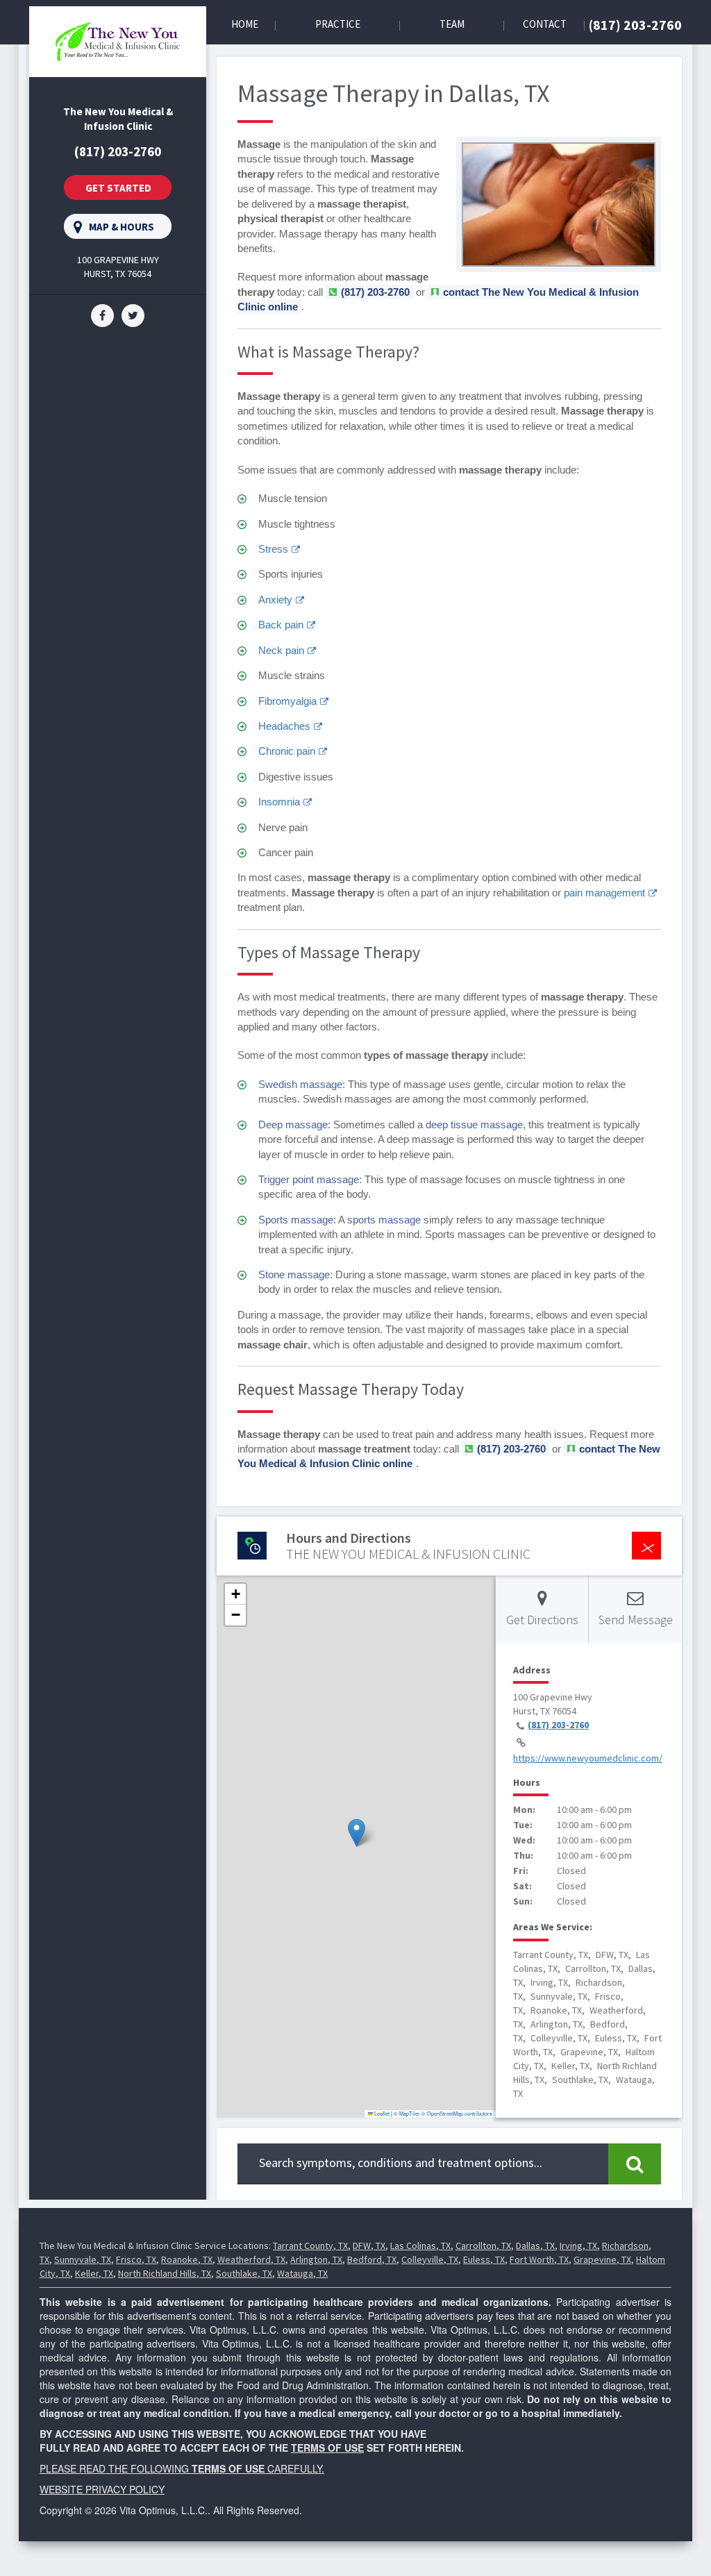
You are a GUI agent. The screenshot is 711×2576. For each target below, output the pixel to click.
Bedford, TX (372, 2259)
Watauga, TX (302, 2273)
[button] (357, 1833)
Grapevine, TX (602, 2259)
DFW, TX (369, 2245)
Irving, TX (578, 2245)
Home (245, 24)
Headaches (284, 726)
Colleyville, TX (430, 2259)
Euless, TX (484, 2259)
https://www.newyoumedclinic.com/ (588, 1758)
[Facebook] (102, 315)
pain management (604, 893)
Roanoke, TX (187, 2259)
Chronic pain (287, 751)
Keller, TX (94, 2273)
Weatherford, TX (251, 2259)
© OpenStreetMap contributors (457, 2113)
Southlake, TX (244, 2273)
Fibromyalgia (287, 701)
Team (452, 24)
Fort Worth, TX (539, 2259)
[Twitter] (133, 315)
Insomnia (279, 802)
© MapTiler (407, 2113)
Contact (545, 24)
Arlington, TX (316, 2259)
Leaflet (381, 2113)
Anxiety (275, 600)
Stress (273, 549)
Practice (338, 24)
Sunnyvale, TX (83, 2259)
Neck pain (281, 650)
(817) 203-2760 (635, 25)
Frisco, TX (136, 2259)
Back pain (281, 625)
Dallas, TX (535, 2245)
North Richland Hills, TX (165, 2273)
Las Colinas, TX (420, 2245)
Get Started (118, 188)
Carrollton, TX (483, 2245)
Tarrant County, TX (310, 2245)
